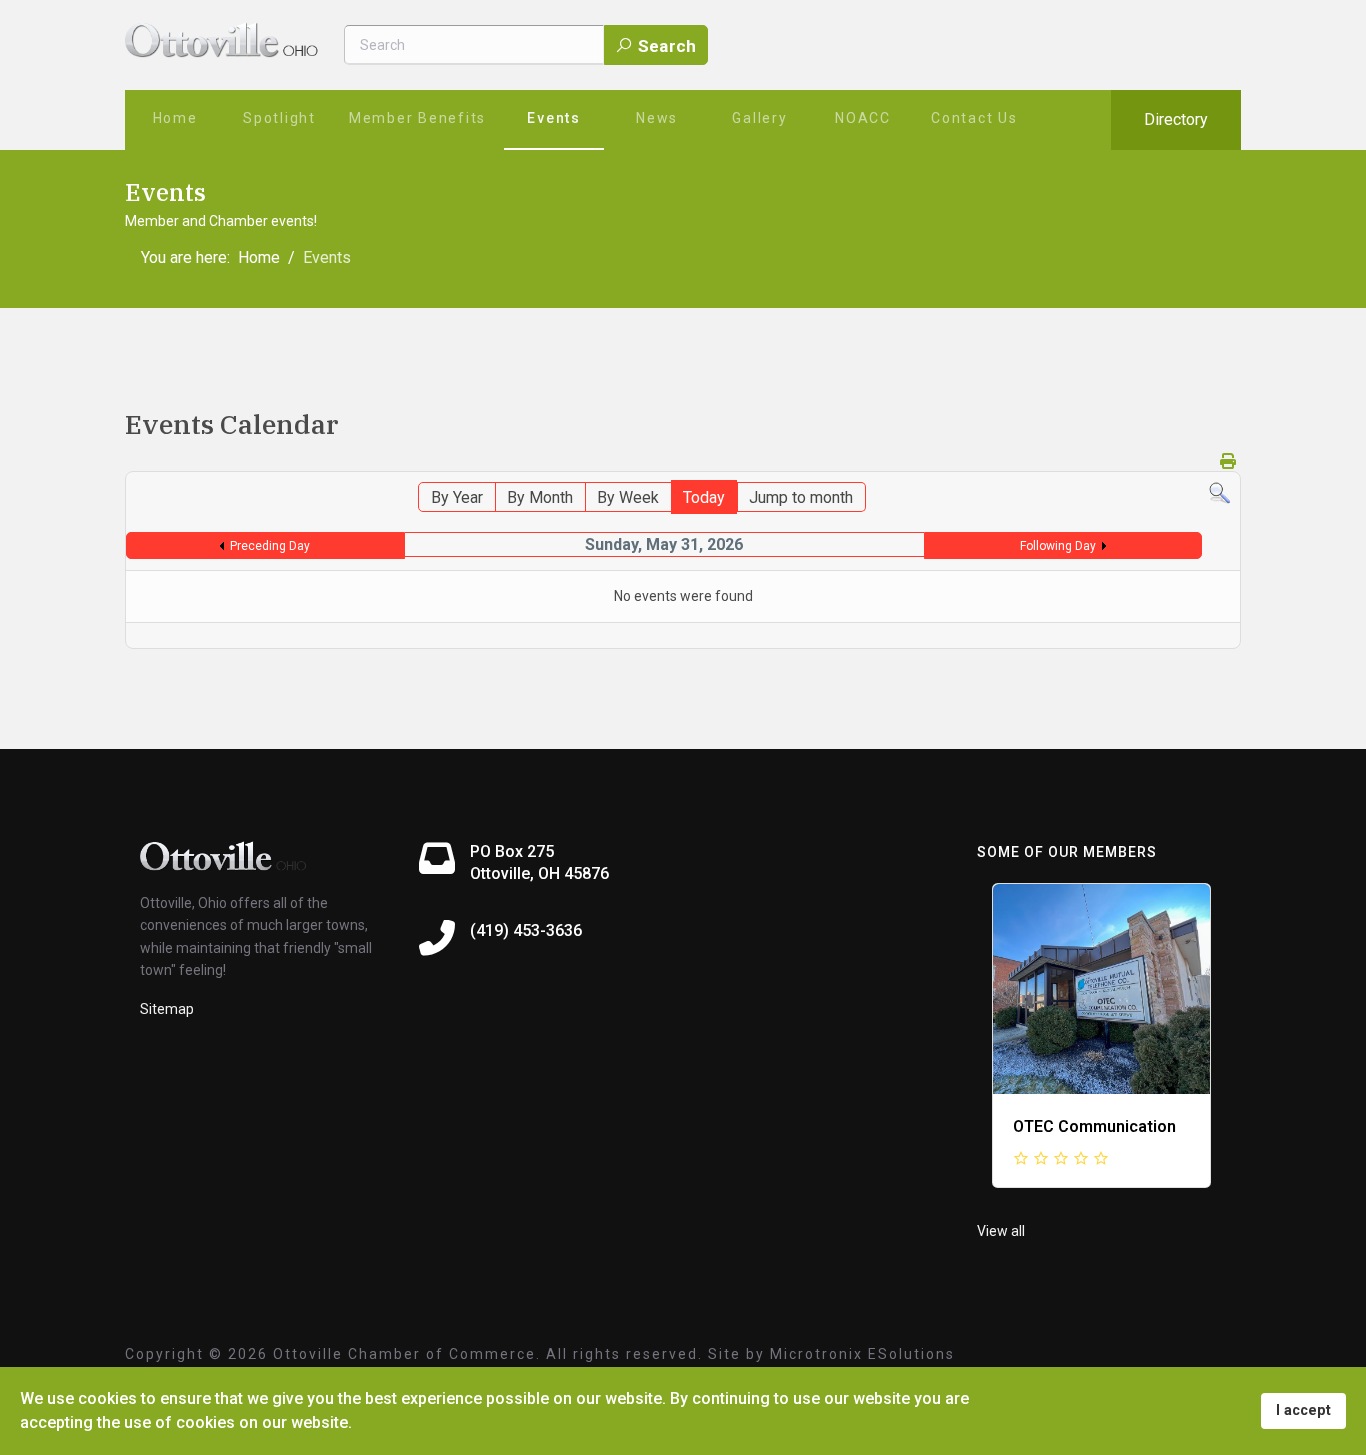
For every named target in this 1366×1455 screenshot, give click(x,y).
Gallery (759, 118)
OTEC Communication (1094, 1126)
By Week (628, 497)
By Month (540, 497)
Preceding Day (270, 546)
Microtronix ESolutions (862, 1354)
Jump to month (801, 497)
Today (704, 497)
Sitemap (167, 1009)
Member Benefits (417, 118)
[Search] (1219, 493)
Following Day (1058, 546)
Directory (1176, 119)
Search (664, 46)
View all (1001, 1231)
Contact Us (974, 118)
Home (175, 118)
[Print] (1228, 461)
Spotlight (279, 118)
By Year (457, 497)
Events (554, 118)
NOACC (863, 118)
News (657, 118)
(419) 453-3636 (526, 930)
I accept (1303, 1410)
